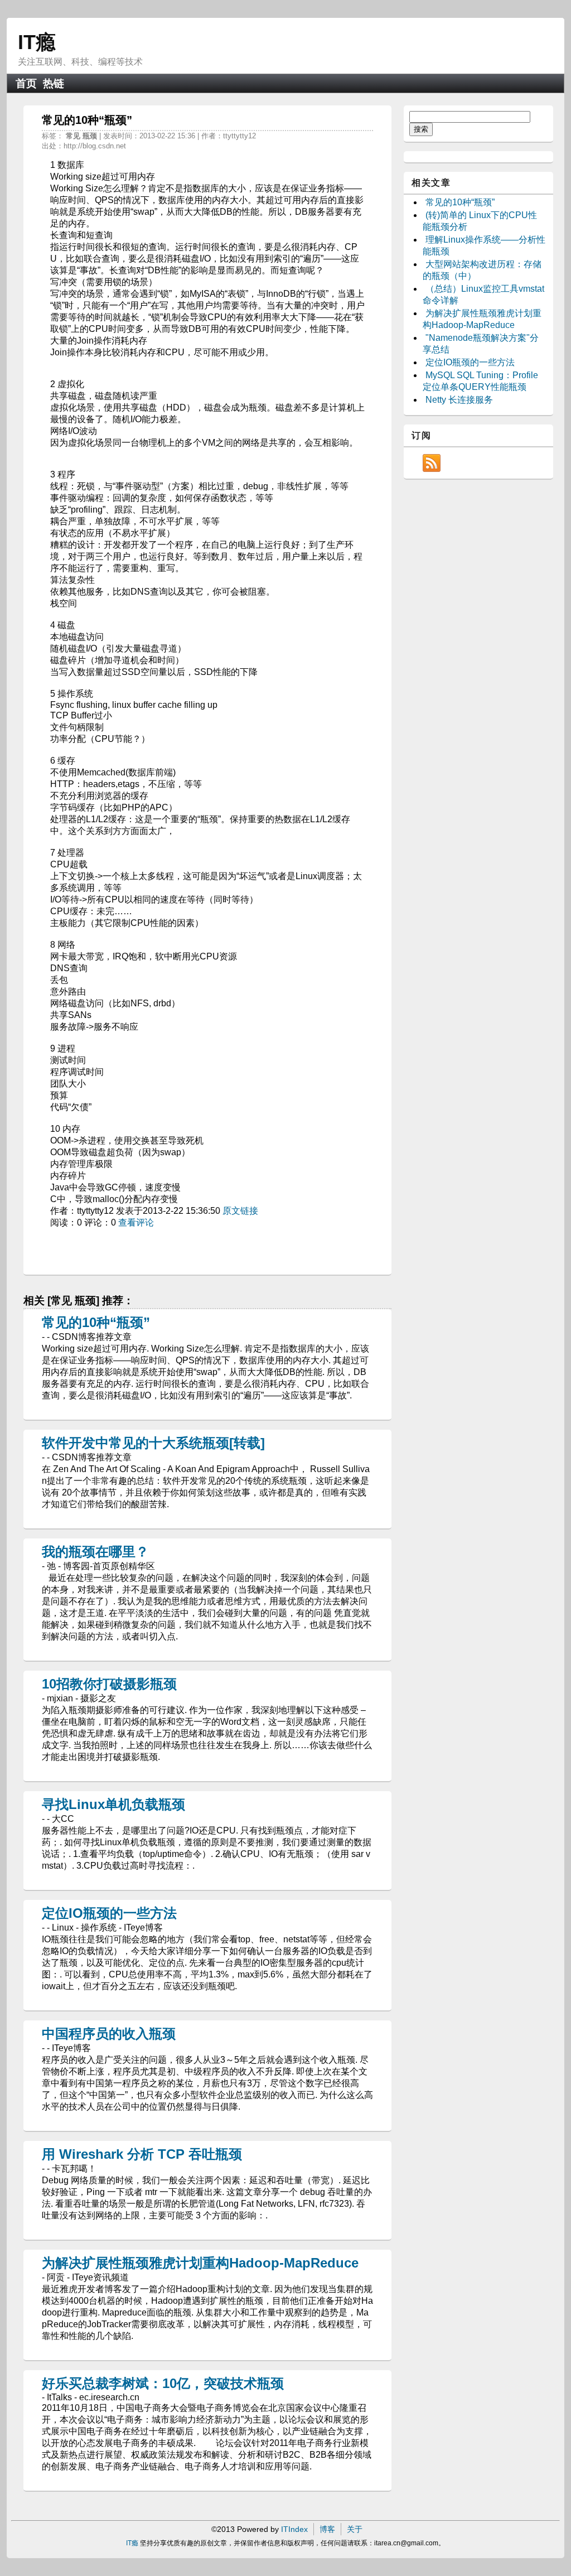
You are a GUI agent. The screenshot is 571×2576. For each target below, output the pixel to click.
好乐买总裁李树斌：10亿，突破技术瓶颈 (163, 2383)
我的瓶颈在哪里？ (95, 1552)
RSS (432, 463)
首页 (26, 83)
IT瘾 (37, 42)
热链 (54, 83)
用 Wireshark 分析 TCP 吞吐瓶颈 (142, 2154)
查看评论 (136, 1222)
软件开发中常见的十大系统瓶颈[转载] (153, 1443)
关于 (355, 2529)
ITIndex (294, 2529)
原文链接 (240, 1211)
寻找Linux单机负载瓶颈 (113, 1804)
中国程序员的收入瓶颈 (109, 2034)
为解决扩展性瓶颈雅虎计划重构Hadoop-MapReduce (200, 2263)
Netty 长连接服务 (459, 400)
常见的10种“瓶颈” (96, 1322)
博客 (327, 2529)
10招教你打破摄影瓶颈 (109, 1684)
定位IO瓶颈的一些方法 (109, 1913)
